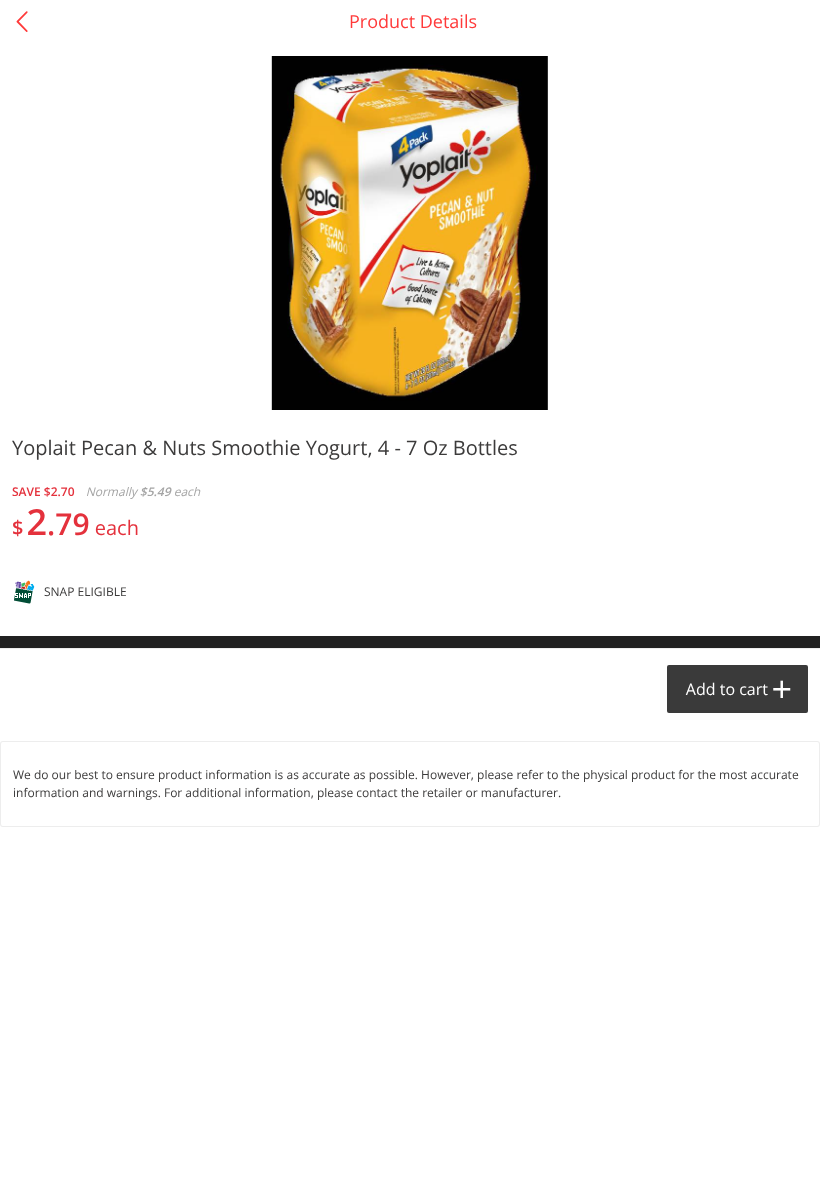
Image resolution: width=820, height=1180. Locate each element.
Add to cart (727, 689)
